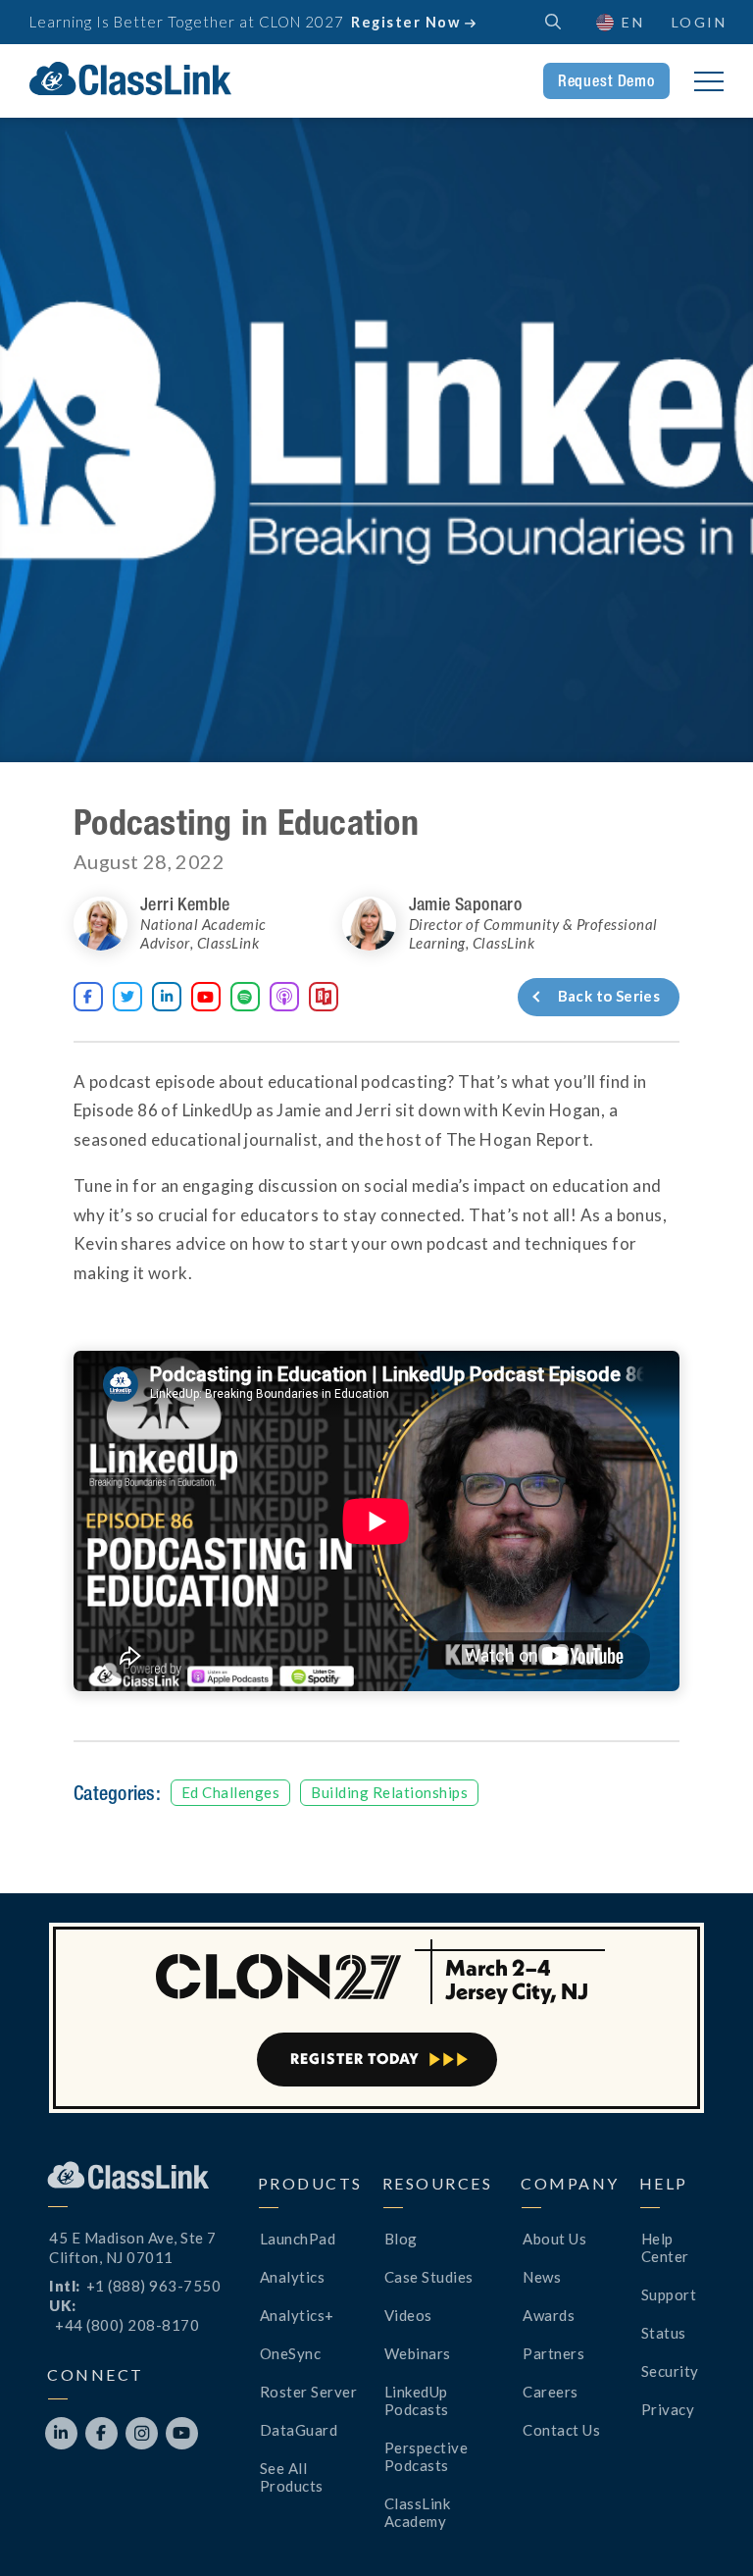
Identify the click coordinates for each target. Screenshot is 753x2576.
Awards (549, 2315)
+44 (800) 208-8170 (127, 2325)
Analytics (293, 2277)
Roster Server (309, 2392)
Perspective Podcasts (427, 2456)
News (542, 2277)
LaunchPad (298, 2239)
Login (700, 22)
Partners (553, 2353)
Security (670, 2371)
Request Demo (606, 80)
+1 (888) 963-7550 (154, 2286)
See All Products (292, 2477)
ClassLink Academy (418, 2512)
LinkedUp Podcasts (417, 2400)
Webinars (418, 2353)
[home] (130, 78)
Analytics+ (297, 2315)
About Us (554, 2239)
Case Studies (429, 2277)
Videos (408, 2315)
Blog (401, 2239)
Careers (551, 2392)
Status (664, 2333)
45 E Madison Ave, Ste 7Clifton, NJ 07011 (133, 2247)
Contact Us (561, 2430)
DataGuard (299, 2430)
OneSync (291, 2353)
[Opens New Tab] (284, 997)
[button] (704, 2527)
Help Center (665, 2247)
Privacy (668, 2409)
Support (669, 2294)
